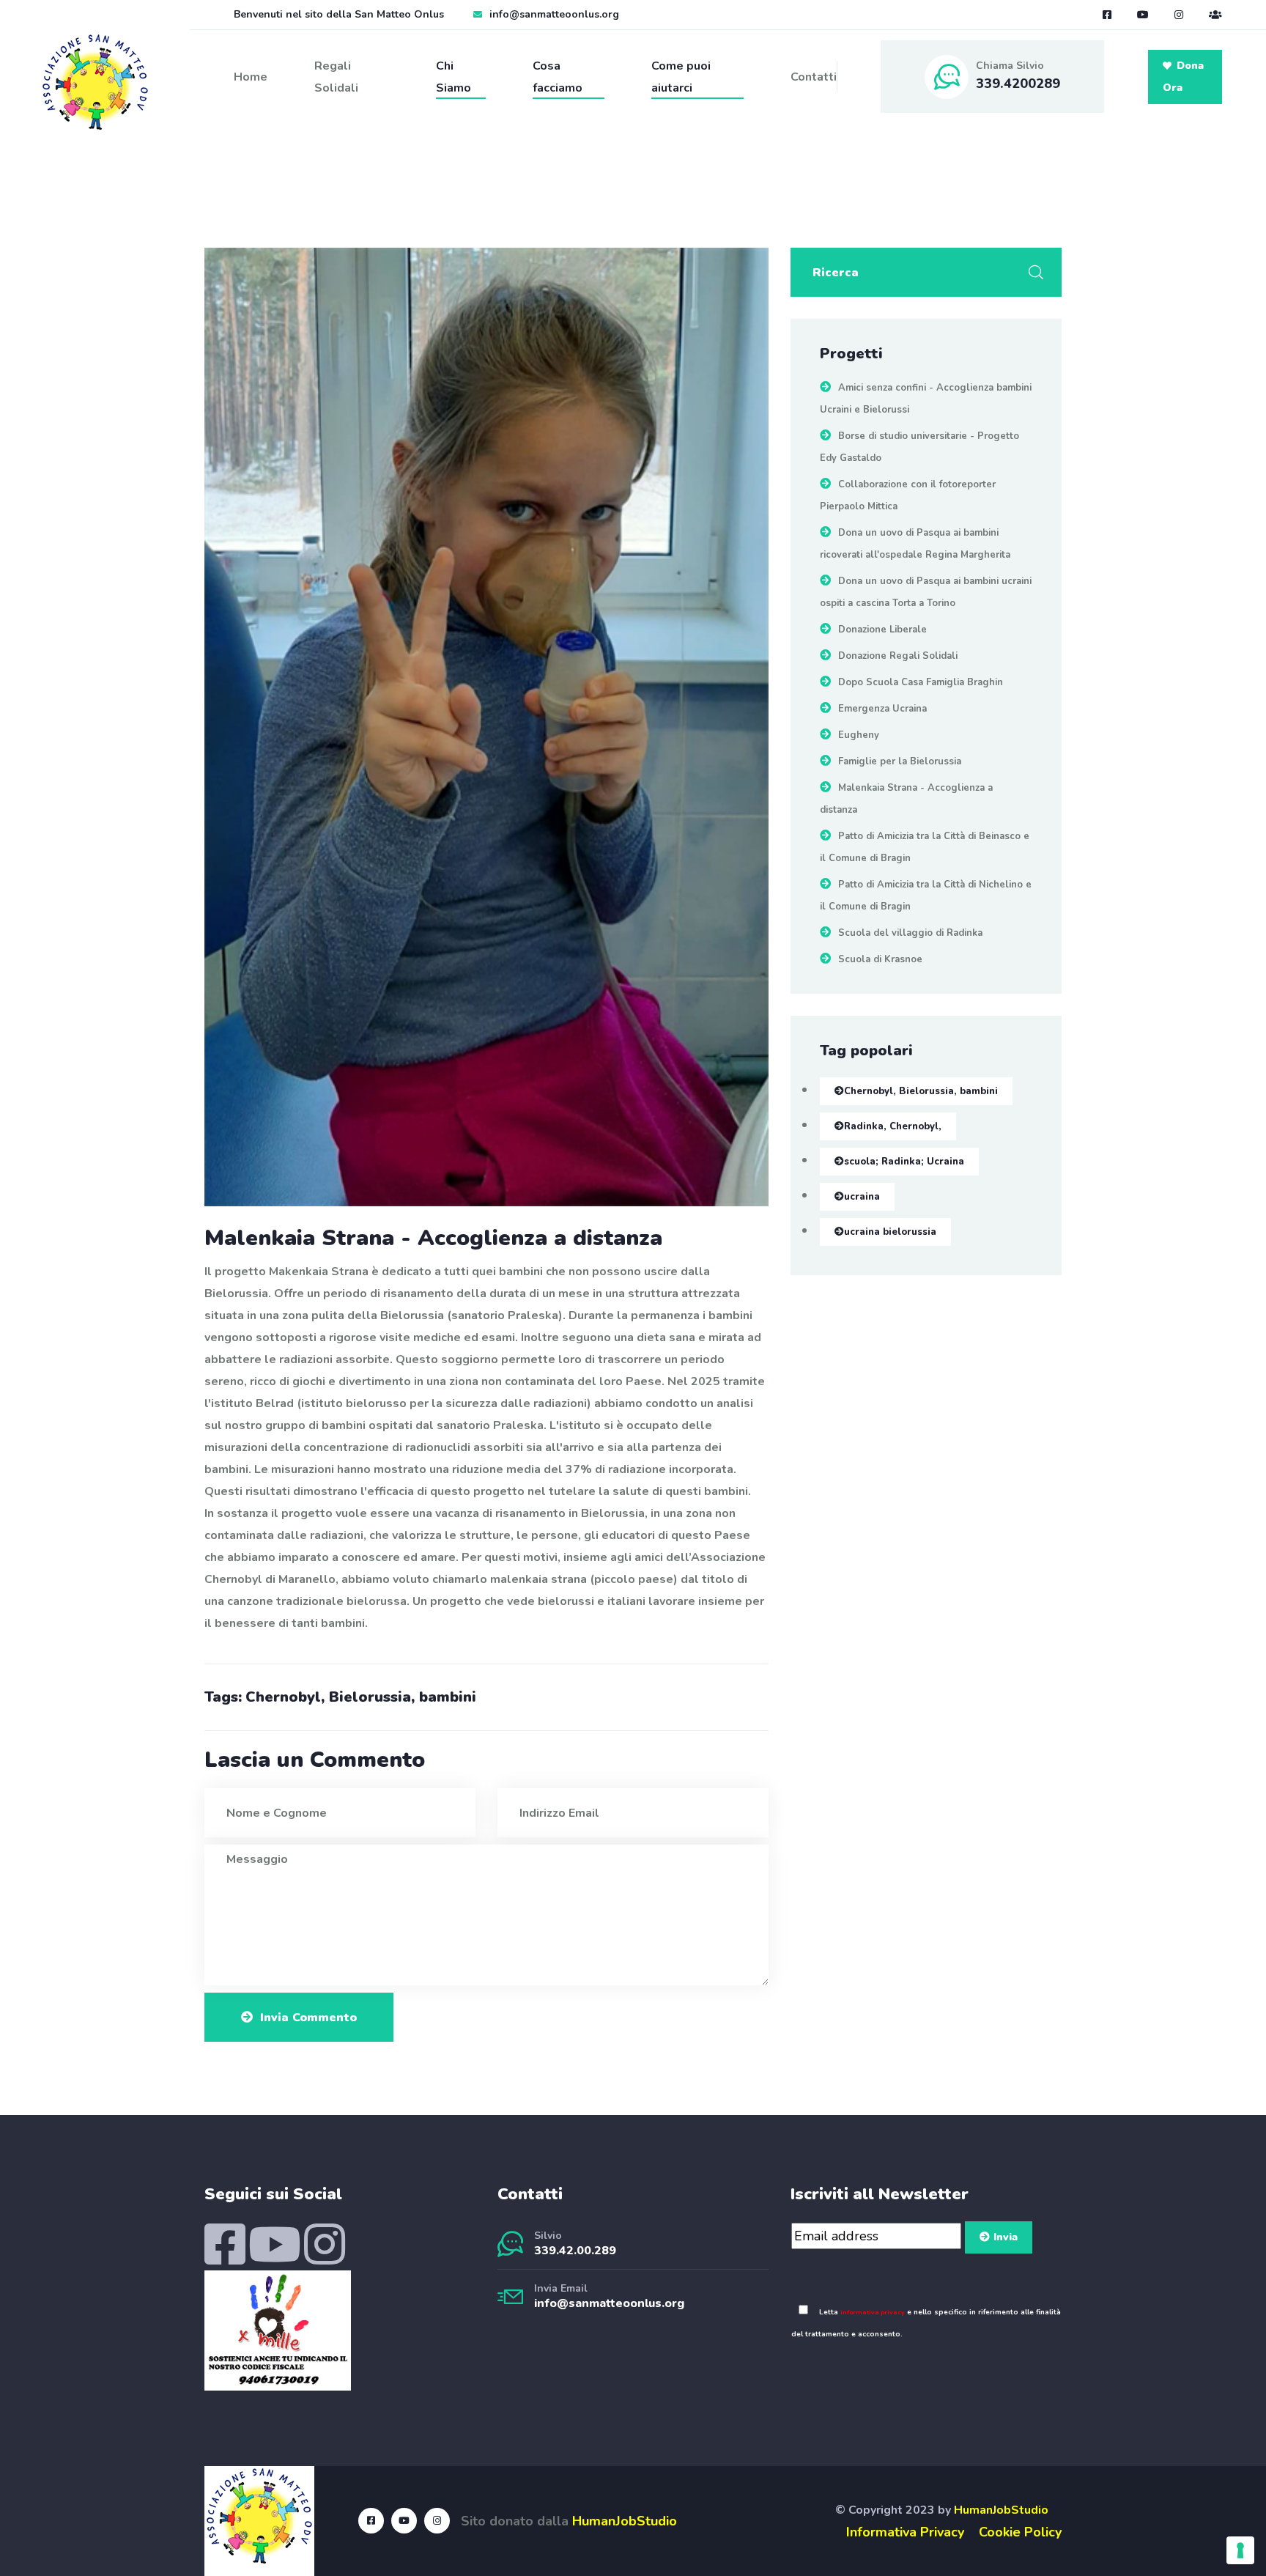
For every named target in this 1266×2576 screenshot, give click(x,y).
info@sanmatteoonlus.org (554, 14)
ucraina (862, 1197)
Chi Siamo (454, 77)
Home (251, 77)
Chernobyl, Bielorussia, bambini (921, 1091)
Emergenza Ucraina (882, 709)
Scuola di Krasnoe (880, 959)
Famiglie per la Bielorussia (900, 761)
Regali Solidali (336, 77)
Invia (1006, 2237)
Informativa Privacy (905, 2532)
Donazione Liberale (882, 630)
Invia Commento (308, 2018)
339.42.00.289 (575, 2251)
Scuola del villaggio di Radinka (910, 933)
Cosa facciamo (558, 77)
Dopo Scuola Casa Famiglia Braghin (921, 682)
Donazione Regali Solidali (898, 656)
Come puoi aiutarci (681, 77)
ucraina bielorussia (890, 1232)
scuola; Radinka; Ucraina (904, 1162)
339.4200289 (1018, 84)
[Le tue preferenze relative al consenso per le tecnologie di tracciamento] (1240, 2550)
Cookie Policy (1020, 2532)
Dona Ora (1183, 77)
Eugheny (859, 735)
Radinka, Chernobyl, (893, 1126)
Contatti (814, 77)
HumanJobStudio (625, 2521)
